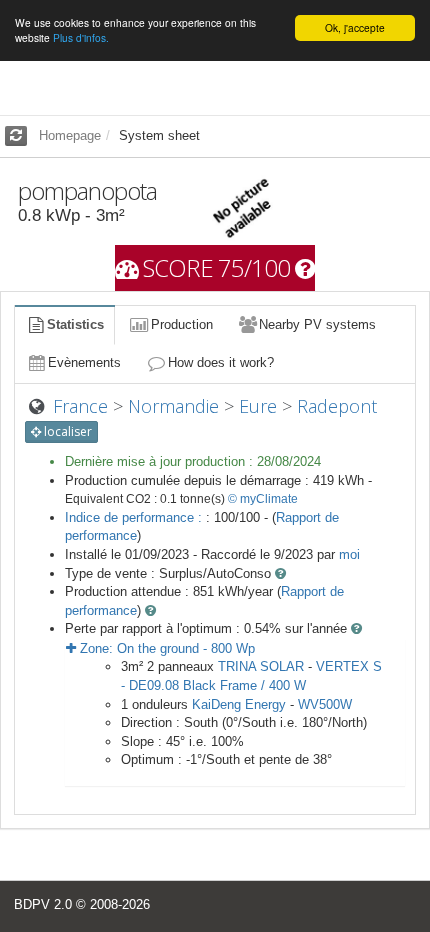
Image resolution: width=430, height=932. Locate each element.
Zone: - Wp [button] (165, 648)
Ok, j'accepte (355, 27)
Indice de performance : (135, 517)
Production (182, 324)
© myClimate (263, 499)
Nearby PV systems (317, 324)
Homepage (70, 135)
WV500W (325, 704)
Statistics (75, 324)
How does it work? (221, 362)
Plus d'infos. (81, 37)
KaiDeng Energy (239, 704)
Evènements (84, 362)
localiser (66, 431)
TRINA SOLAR (261, 666)
